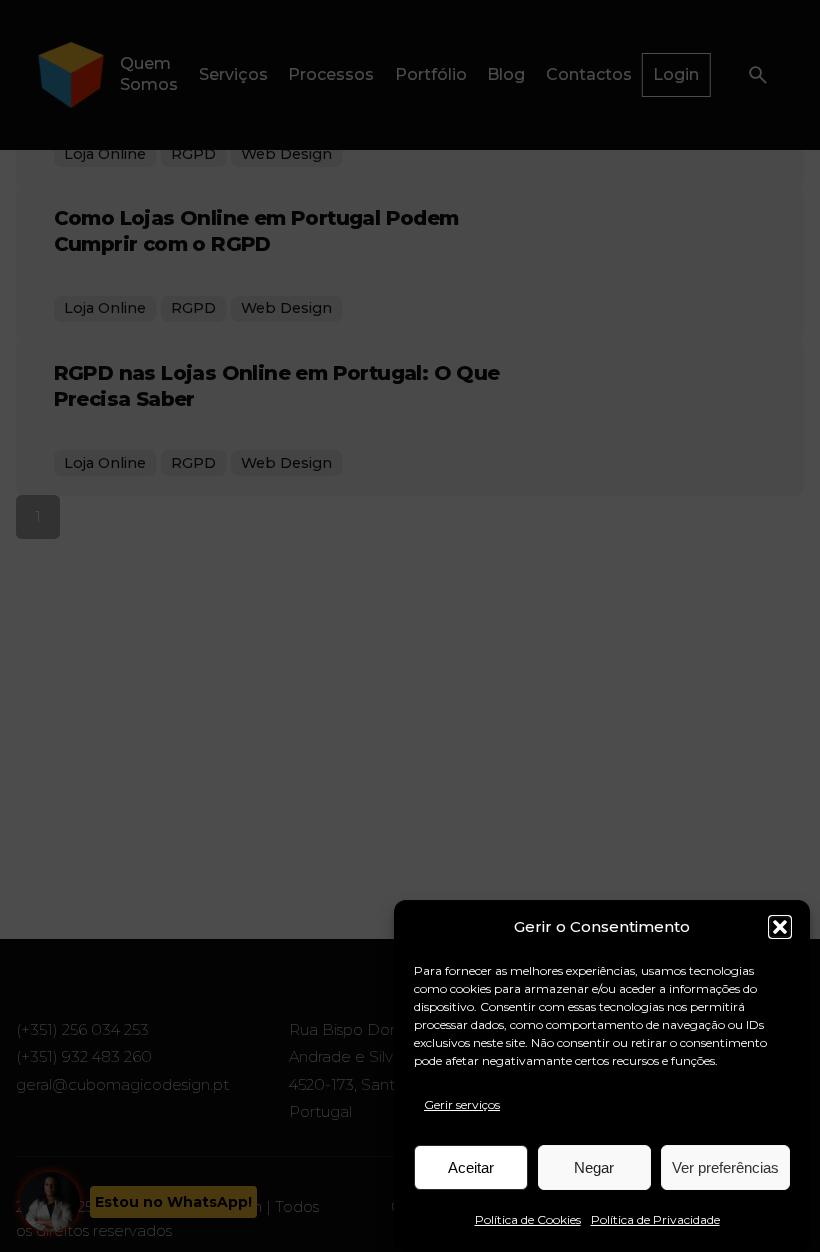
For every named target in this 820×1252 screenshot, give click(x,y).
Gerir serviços (462, 1104)
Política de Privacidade (655, 1219)
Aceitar (471, 1167)
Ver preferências (725, 1167)
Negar (594, 1167)
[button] (780, 927)
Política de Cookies (528, 1219)
